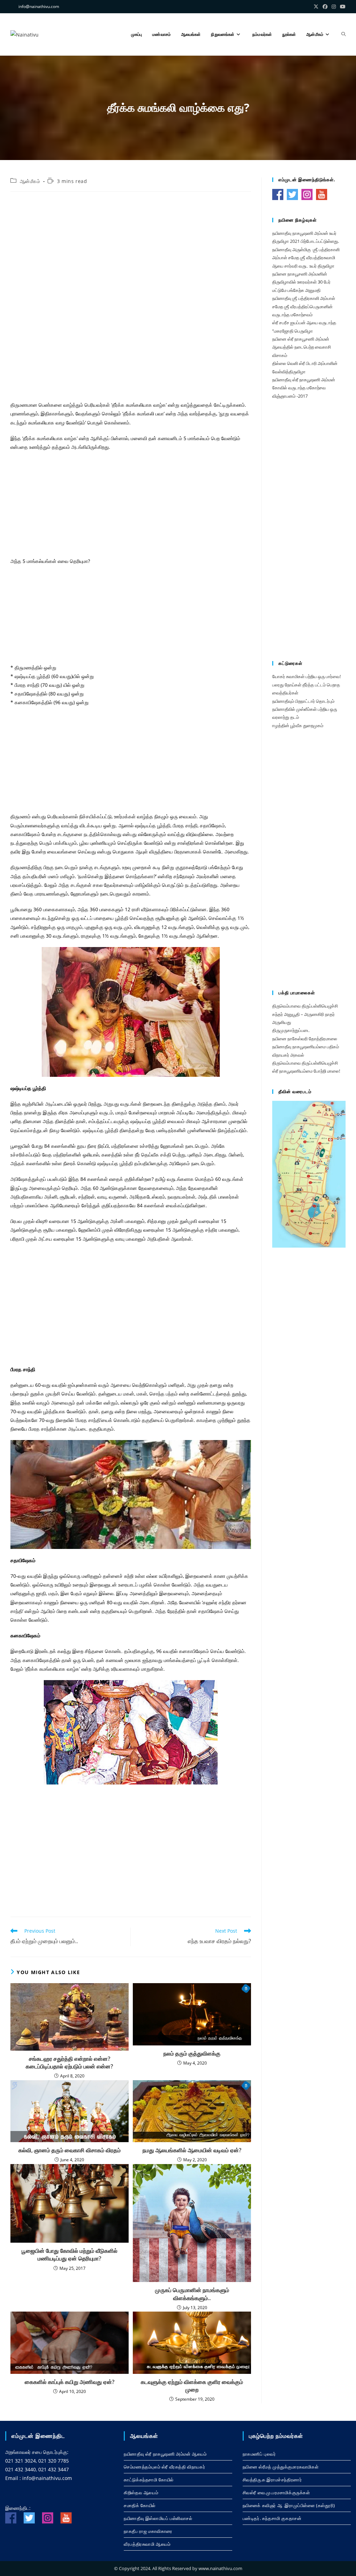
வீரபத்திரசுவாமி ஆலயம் (147, 2544)
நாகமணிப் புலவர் (259, 2454)
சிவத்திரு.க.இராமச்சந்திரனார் (272, 2480)
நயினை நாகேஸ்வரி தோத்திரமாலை (305, 1039)
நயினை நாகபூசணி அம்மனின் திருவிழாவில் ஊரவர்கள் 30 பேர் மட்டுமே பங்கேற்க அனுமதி (301, 282)
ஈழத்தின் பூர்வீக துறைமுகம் (298, 725)
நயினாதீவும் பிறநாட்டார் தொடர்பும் (303, 701)
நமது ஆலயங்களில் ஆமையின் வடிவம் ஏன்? (192, 2150)
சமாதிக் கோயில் (140, 2505)
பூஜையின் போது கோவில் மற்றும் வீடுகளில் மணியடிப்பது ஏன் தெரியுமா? (70, 2255)
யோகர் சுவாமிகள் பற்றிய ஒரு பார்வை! (306, 676)
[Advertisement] (131, 247)
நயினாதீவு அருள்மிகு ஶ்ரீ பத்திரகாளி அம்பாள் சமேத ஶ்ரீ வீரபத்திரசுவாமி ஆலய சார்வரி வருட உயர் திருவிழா (306, 258)
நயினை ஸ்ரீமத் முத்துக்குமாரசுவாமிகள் (281, 2467)
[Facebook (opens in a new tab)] (325, 7)
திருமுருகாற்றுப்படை (291, 1030)
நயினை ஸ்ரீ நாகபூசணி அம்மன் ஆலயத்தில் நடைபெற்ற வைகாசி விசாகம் (302, 347)
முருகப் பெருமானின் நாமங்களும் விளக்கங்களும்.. (192, 2294)
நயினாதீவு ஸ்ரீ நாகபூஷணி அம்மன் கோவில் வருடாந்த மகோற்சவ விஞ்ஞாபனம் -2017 (304, 388)
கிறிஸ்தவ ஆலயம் (141, 2492)
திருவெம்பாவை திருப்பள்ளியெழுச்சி (305, 1006)
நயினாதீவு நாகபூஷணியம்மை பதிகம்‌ (306, 1047)
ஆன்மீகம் (30, 181)
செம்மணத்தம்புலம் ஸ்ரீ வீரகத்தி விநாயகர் (164, 2467)
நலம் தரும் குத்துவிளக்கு (192, 2053)
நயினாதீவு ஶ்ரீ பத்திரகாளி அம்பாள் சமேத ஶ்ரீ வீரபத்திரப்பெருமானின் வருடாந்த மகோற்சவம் (304, 306)
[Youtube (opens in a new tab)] (342, 7)
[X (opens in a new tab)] (316, 7)
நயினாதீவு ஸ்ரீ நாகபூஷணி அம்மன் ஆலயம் (165, 2454)
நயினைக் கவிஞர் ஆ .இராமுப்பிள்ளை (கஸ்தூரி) (289, 2505)
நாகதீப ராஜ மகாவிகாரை (148, 2531)
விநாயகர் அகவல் (288, 1055)
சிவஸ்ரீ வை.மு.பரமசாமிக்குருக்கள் (276, 2492)
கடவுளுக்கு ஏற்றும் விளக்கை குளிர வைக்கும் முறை (192, 2386)
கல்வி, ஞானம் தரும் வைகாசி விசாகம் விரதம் (70, 2150)
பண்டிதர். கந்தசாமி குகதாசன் (272, 2518)
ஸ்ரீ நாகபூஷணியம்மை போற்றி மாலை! (306, 1071)
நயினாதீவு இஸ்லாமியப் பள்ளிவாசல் (158, 2518)
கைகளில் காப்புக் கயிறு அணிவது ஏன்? (70, 2382)
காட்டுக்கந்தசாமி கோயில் (149, 2480)
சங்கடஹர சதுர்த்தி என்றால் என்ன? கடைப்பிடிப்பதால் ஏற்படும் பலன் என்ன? (69, 2062)
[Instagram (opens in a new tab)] (334, 7)
